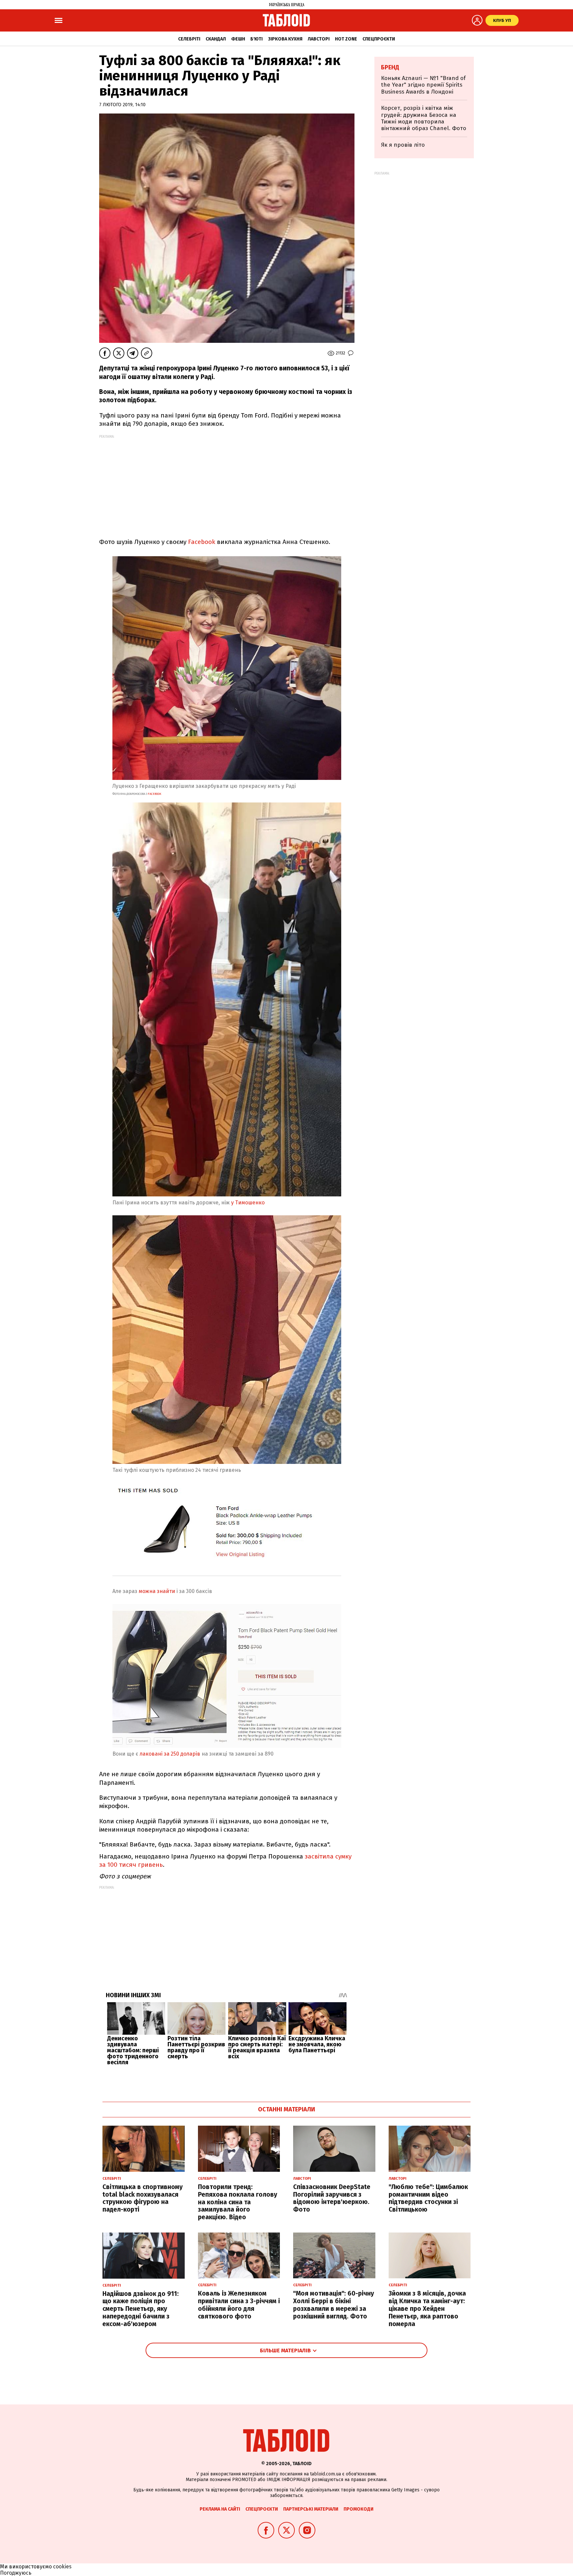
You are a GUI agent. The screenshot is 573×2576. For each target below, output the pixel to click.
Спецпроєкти (379, 39)
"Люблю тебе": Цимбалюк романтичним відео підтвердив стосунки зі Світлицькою (428, 2198)
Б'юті (256, 39)
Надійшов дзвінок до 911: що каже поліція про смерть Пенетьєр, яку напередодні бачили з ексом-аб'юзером (141, 2309)
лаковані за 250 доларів (169, 1754)
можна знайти (157, 1591)
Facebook (201, 542)
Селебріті (189, 39)
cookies (62, 2567)
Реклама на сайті (220, 2509)
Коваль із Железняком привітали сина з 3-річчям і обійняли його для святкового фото (239, 2305)
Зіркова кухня (285, 39)
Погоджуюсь (16, 2573)
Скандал (216, 39)
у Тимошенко (247, 1203)
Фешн (238, 39)
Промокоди (358, 2509)
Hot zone (346, 39)
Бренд (390, 67)
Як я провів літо (403, 145)
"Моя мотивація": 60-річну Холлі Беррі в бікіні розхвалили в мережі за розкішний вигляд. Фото (334, 2305)
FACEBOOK (154, 794)
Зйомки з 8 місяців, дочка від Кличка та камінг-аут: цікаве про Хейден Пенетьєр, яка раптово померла (427, 2309)
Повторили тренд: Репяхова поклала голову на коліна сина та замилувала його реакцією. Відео (238, 2202)
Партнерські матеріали (311, 2509)
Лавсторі (319, 39)
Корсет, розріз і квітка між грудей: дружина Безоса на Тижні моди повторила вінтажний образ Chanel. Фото (424, 118)
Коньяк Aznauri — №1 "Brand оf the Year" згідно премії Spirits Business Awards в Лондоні (423, 85)
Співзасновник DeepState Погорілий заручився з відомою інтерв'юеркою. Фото (332, 2198)
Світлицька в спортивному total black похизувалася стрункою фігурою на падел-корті (143, 2198)
